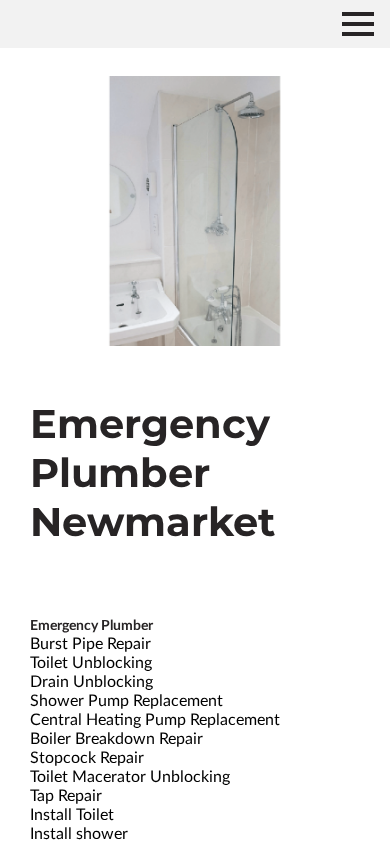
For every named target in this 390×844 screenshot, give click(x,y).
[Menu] (358, 24)
